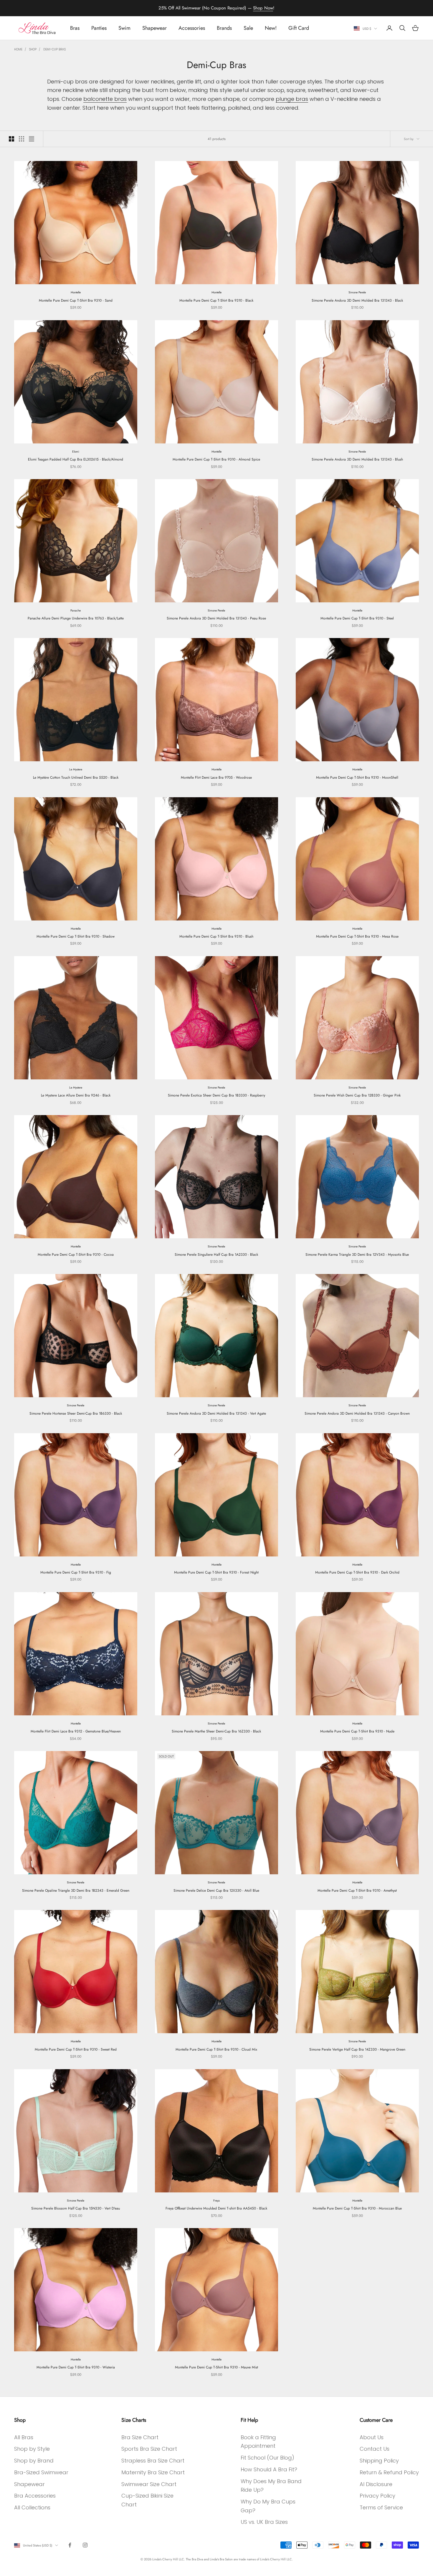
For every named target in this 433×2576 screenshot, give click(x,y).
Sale (248, 28)
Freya (216, 2201)
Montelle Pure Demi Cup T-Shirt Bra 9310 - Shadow (76, 936)
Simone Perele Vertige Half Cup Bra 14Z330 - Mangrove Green (357, 2049)
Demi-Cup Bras (54, 49)
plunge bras (292, 99)
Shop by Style (32, 2449)
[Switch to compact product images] (32, 139)
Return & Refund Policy (389, 2472)
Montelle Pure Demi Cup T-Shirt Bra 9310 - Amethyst (357, 1891)
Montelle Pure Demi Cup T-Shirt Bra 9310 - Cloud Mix (216, 2049)
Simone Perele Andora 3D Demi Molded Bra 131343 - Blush (357, 459)
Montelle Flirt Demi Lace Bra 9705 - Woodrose (216, 777)
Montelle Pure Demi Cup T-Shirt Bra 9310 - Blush (216, 936)
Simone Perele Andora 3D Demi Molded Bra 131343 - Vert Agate (216, 1413)
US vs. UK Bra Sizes (264, 2522)
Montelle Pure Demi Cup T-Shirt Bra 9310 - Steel (357, 618)
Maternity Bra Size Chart (153, 2472)
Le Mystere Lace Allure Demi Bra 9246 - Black (76, 1095)
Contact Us (375, 2449)
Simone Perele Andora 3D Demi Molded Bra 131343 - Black (357, 300)
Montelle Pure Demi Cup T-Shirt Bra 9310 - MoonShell (357, 777)
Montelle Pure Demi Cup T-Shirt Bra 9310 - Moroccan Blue (357, 2208)
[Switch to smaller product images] (22, 139)
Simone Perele (357, 292)
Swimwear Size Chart (149, 2484)
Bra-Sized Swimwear (41, 2472)
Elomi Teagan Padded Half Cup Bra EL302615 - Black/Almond (76, 459)
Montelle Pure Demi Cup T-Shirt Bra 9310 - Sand (76, 300)
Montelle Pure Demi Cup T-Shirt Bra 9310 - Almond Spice (216, 459)
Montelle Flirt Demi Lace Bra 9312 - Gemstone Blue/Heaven (76, 1731)
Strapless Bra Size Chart (153, 2461)
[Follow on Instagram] (85, 2545)
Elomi (76, 452)
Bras (75, 28)
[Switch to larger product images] (11, 139)
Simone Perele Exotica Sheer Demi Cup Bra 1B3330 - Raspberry (216, 1095)
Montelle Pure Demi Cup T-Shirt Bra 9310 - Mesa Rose (357, 936)
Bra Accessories (35, 2496)
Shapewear (154, 28)
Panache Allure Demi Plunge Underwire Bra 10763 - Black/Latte (76, 618)
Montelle (76, 292)
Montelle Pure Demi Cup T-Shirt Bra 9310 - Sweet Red (76, 2049)
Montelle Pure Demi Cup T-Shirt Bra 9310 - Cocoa (76, 1255)
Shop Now (263, 8)
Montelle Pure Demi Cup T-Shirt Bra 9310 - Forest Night (216, 1572)
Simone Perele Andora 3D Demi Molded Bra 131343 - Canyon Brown (357, 1413)
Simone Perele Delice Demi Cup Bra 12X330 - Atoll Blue (216, 1891)
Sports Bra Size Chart (149, 2449)
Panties (99, 28)
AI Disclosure (376, 2484)
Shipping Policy (379, 2461)
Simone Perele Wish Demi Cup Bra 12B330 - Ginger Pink (357, 1095)
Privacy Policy (377, 2496)
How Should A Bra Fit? (269, 2469)
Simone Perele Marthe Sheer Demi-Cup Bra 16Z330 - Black (216, 1731)
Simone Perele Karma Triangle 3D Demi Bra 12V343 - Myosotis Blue (357, 1255)
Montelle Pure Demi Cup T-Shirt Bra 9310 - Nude (357, 1731)
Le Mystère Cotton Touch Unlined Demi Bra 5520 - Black (76, 777)
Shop (33, 49)
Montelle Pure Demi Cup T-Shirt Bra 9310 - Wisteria (76, 2367)
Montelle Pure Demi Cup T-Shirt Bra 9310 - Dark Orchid (357, 1572)
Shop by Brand (34, 2461)
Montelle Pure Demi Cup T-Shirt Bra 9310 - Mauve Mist (216, 2367)
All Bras (24, 2437)
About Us (372, 2437)
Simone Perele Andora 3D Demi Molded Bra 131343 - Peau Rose (216, 618)
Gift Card (299, 28)
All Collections (32, 2507)
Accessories (192, 28)
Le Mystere (76, 769)
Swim (124, 28)
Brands (224, 28)
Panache (76, 610)
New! (271, 28)
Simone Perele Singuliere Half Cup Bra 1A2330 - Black (216, 1255)
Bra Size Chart (140, 2437)
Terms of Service (381, 2507)
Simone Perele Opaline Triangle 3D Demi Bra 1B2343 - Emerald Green (76, 1891)
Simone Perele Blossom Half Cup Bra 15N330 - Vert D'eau (76, 2208)
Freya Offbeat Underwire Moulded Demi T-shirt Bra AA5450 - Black (216, 2208)
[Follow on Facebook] (70, 2545)
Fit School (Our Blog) (267, 2458)
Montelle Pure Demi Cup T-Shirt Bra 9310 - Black (216, 300)
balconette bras (105, 99)
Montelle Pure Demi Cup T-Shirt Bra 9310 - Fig (76, 1572)
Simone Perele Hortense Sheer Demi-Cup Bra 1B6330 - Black (76, 1413)
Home (18, 49)
